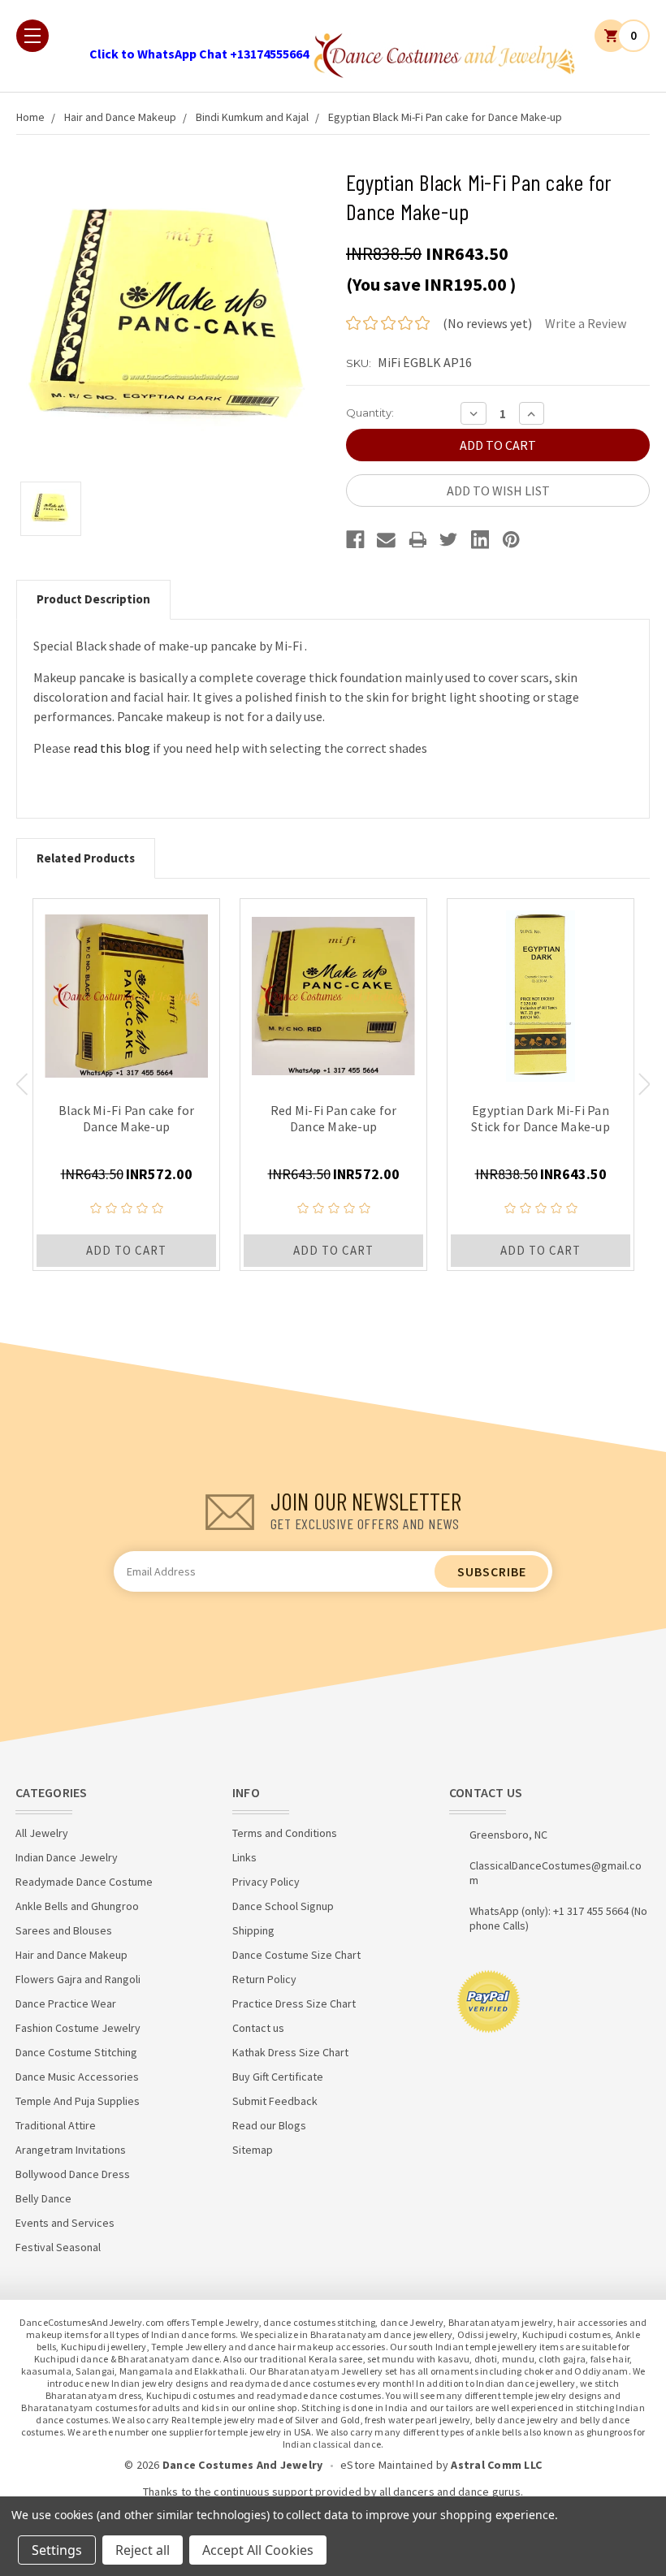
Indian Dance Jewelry (67, 1857)
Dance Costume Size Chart (296, 1955)
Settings (57, 2550)
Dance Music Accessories (77, 2077)
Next (644, 1084)
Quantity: (370, 413)
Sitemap (253, 2150)
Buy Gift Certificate (278, 2077)
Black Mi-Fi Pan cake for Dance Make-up (127, 1118)
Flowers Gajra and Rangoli (78, 1979)
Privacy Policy (266, 1882)
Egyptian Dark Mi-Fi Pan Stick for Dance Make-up (541, 1118)
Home (30, 117)
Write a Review (586, 323)
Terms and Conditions (285, 1833)
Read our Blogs (269, 2125)
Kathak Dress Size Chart (290, 2052)
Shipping (253, 1930)
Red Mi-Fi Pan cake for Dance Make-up (334, 1118)
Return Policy (264, 1979)
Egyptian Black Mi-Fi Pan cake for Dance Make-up (445, 117)
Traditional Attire (56, 2125)
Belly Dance (43, 2198)
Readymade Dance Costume (84, 1882)
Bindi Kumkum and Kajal (252, 117)
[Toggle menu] (32, 36)
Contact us (258, 2028)
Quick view (126, 992)
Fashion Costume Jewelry (78, 2028)
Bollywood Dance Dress (73, 2174)
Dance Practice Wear (66, 2003)
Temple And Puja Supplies (78, 2101)
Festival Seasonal (58, 2247)
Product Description (93, 599)
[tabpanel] (126, 1085)
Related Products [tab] (86, 858)
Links (244, 1857)
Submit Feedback (275, 2101)
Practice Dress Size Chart (294, 2003)
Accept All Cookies (258, 2550)
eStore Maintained (387, 2465)
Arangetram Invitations (71, 2150)
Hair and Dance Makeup (120, 117)
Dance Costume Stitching (76, 2052)
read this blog (113, 748)
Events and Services (65, 2223)
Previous (22, 1084)
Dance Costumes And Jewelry (243, 2465)
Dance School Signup (283, 1906)
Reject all (143, 2550)
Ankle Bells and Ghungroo (77, 1906)
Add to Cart (126, 1250)
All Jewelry (42, 1833)
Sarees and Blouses (64, 1930)
